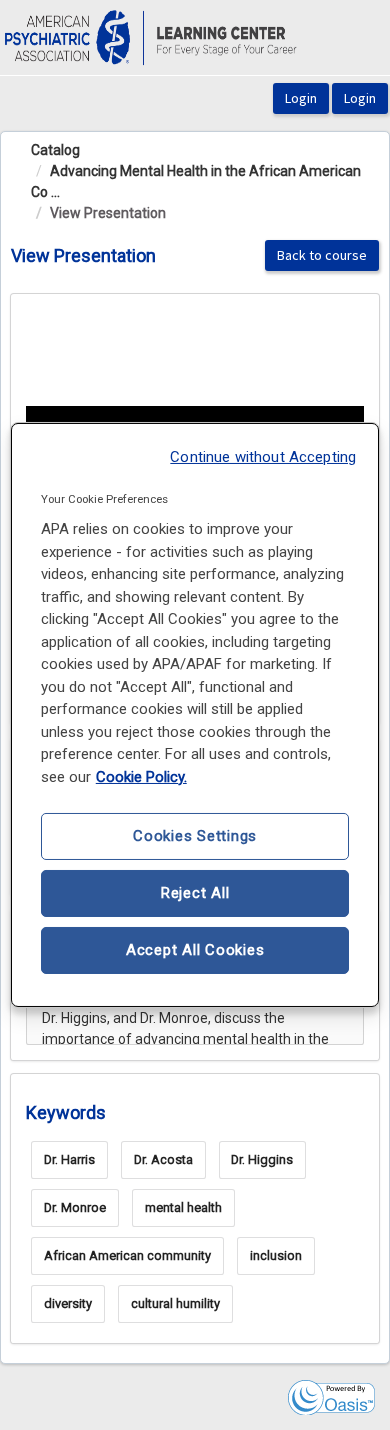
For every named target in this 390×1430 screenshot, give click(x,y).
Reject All (195, 893)
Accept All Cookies (195, 950)
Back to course (322, 255)
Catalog (55, 150)
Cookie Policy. (141, 777)
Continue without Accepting (263, 457)
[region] (195, 715)
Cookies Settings (195, 836)
